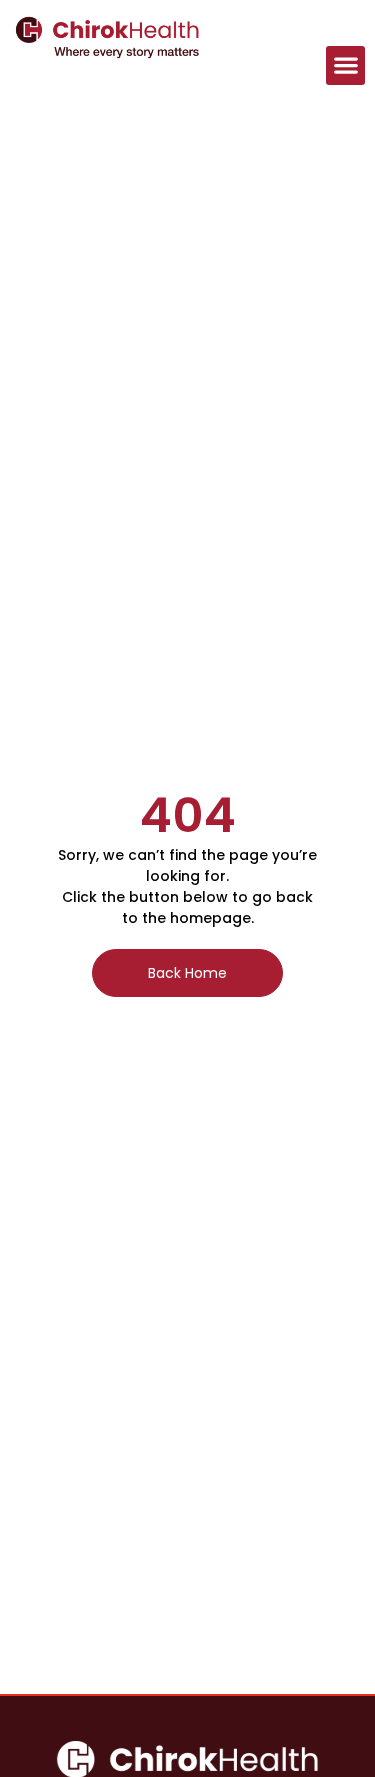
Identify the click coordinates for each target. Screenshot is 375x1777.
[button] (345, 65)
